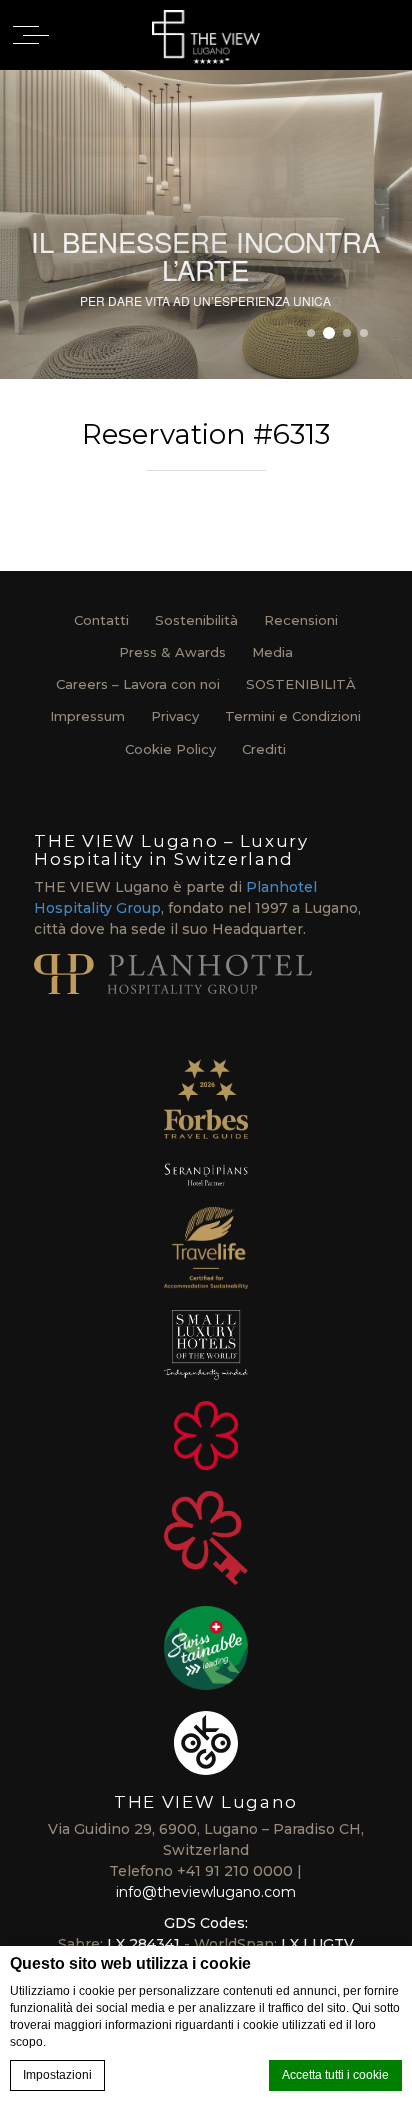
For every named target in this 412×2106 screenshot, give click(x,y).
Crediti (264, 749)
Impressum (87, 716)
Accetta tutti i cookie (335, 2075)
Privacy (175, 716)
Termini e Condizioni (293, 716)
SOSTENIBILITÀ (301, 684)
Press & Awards (172, 652)
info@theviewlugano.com (206, 1892)
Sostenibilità (196, 620)
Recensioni (301, 620)
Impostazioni (57, 2075)
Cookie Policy (170, 749)
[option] (206, 224)
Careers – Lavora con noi (138, 684)
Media (272, 652)
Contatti (101, 620)
